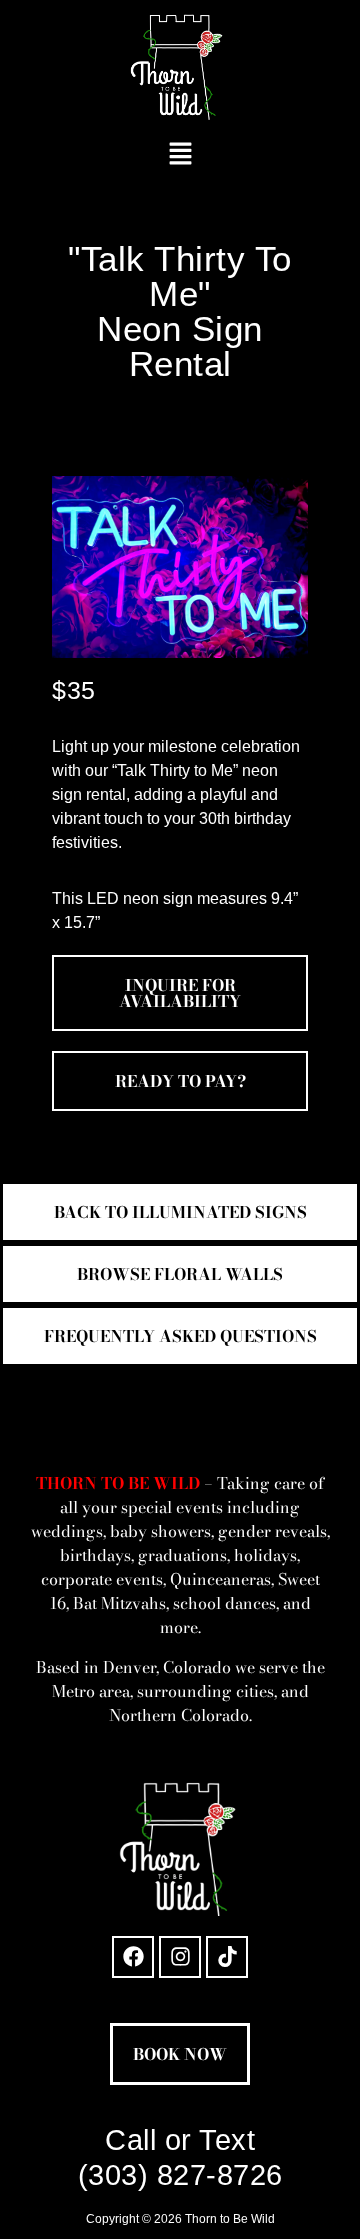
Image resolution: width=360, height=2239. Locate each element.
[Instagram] (180, 1957)
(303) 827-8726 (180, 2175)
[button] (180, 155)
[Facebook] (133, 1957)
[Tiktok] (227, 1957)
